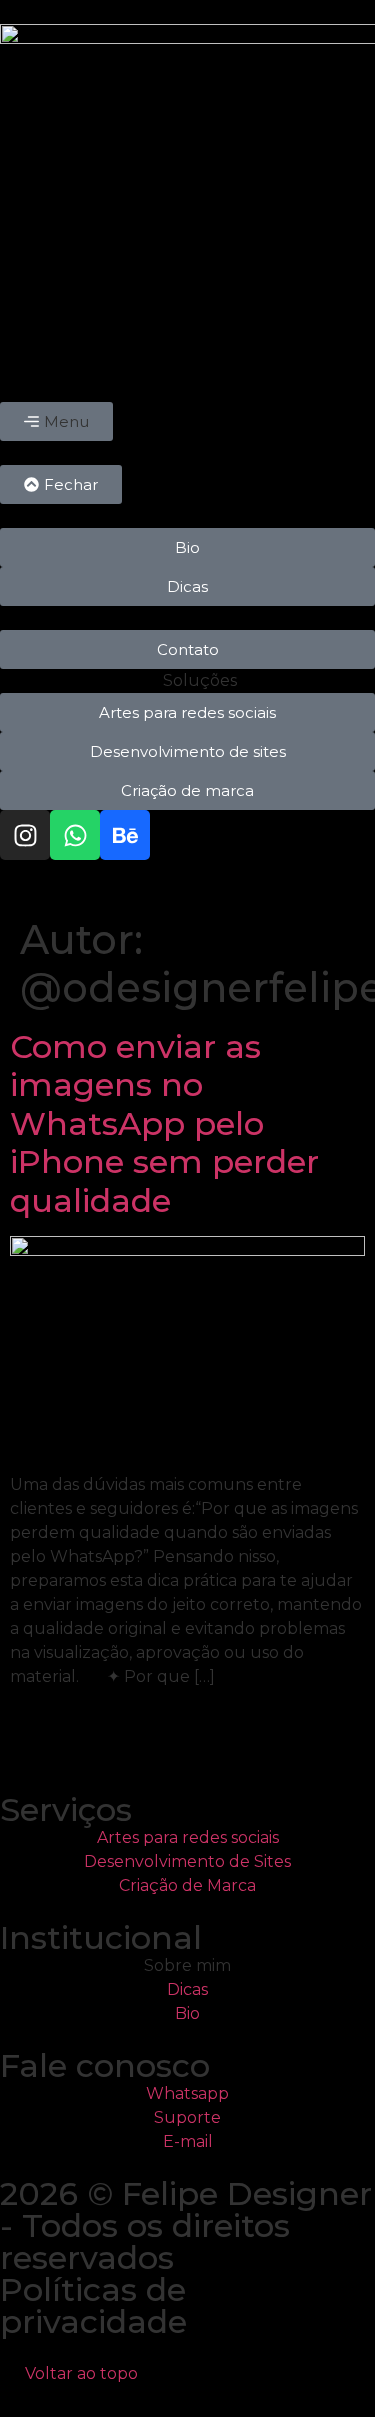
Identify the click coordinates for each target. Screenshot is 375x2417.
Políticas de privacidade (93, 2305)
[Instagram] (25, 835)
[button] (56, 421)
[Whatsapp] (75, 835)
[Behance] (125, 835)
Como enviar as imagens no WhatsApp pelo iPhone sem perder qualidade (164, 1123)
